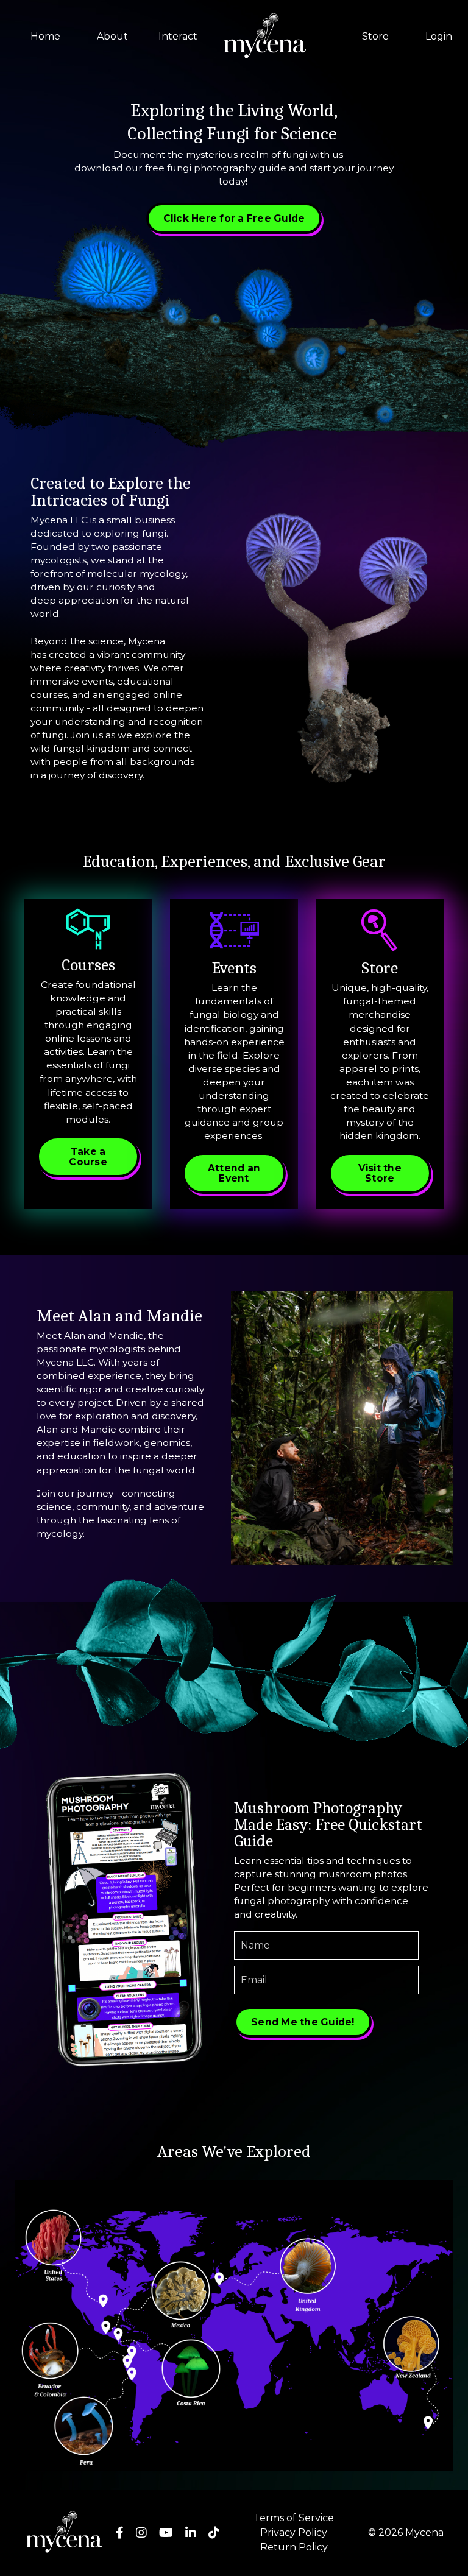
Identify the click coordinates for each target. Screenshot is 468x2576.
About (112, 36)
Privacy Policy (294, 2532)
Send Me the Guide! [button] (303, 2022)
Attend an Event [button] (234, 1173)
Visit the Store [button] (380, 1173)
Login (439, 36)
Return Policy (294, 2547)
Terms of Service (294, 2518)
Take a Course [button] (88, 1157)
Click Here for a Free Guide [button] (234, 218)
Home (45, 36)
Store (375, 36)
